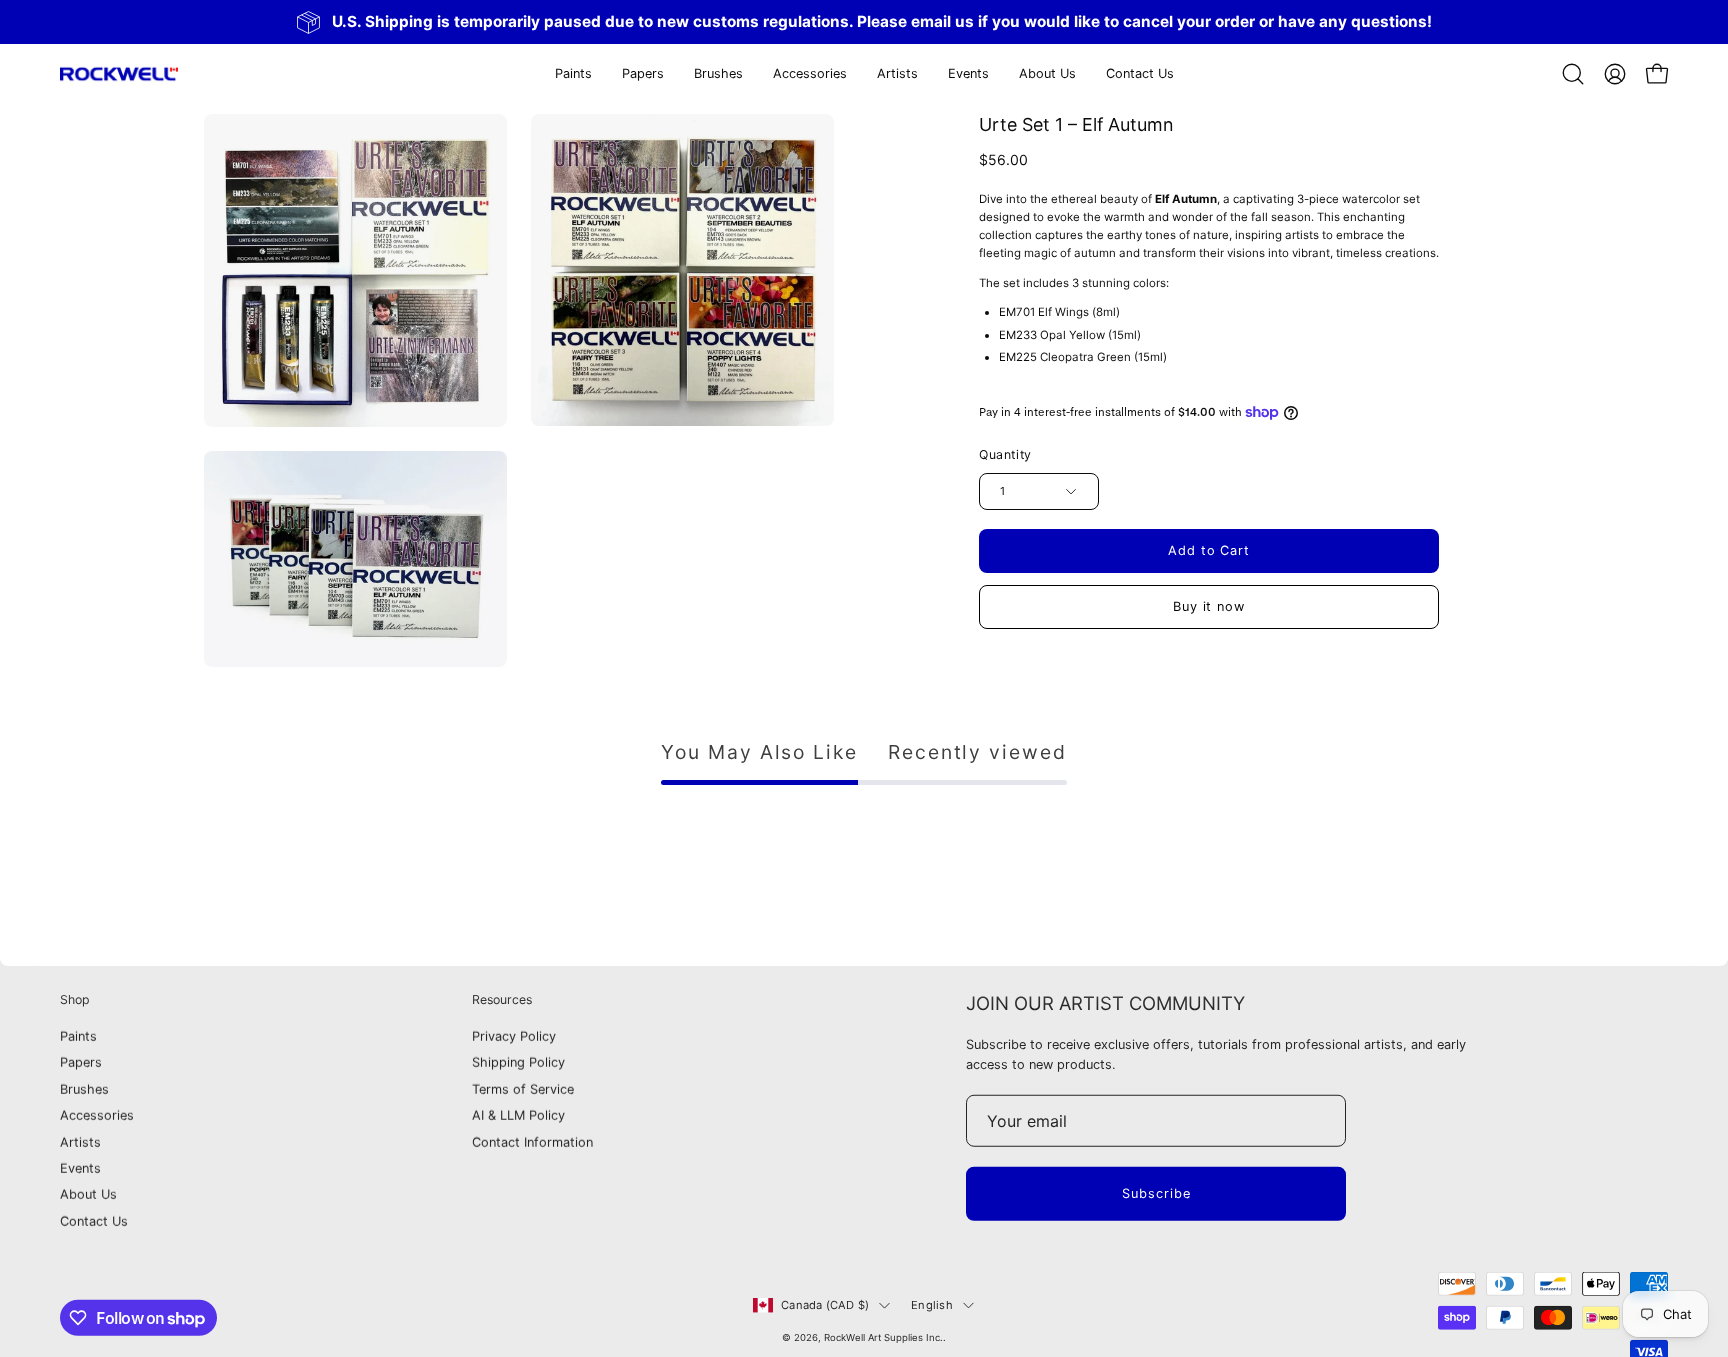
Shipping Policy (518, 1063)
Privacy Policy (514, 1036)
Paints (78, 1036)
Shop (75, 999)
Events (80, 1168)
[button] (643, 74)
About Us (88, 1194)
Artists (80, 1142)
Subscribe (1156, 1193)
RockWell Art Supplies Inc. (883, 1337)
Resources (502, 999)
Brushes (84, 1089)
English (932, 1305)
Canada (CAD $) (825, 1305)
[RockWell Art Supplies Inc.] (120, 74)
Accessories (97, 1115)
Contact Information (532, 1142)
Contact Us (94, 1221)
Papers (81, 1063)
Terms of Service (523, 1089)
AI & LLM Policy (518, 1115)
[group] (864, 22)
